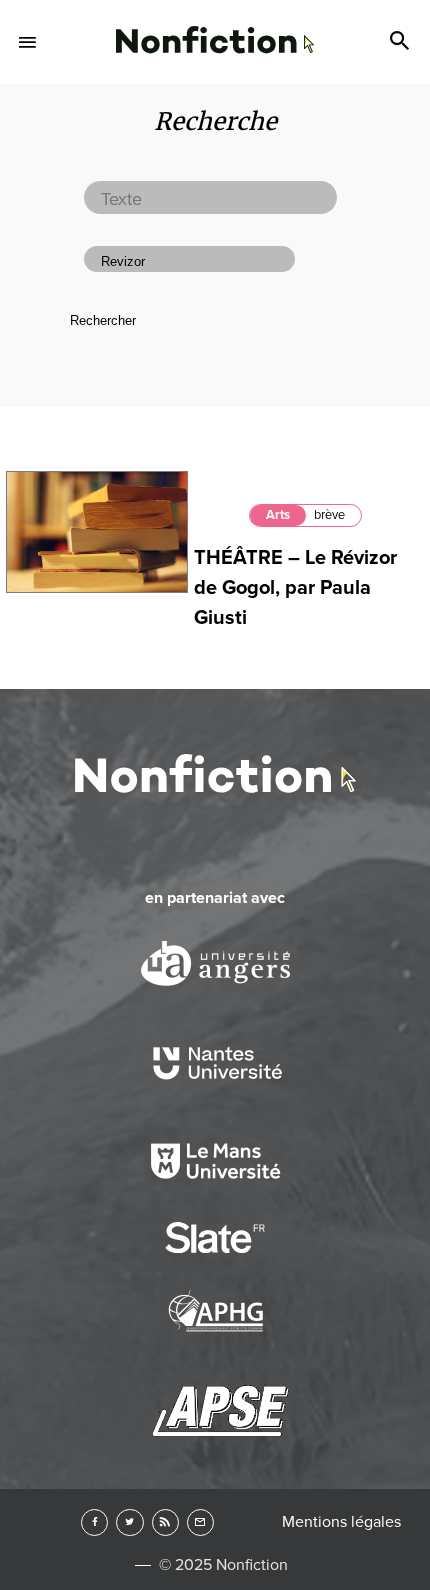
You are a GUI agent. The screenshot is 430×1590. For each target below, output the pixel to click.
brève (329, 515)
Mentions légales (341, 1522)
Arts (278, 515)
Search (402, 42)
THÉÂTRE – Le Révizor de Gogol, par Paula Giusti (295, 588)
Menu (28, 42)
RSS (165, 1522)
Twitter (129, 1522)
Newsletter (200, 1522)
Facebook (94, 1522)
